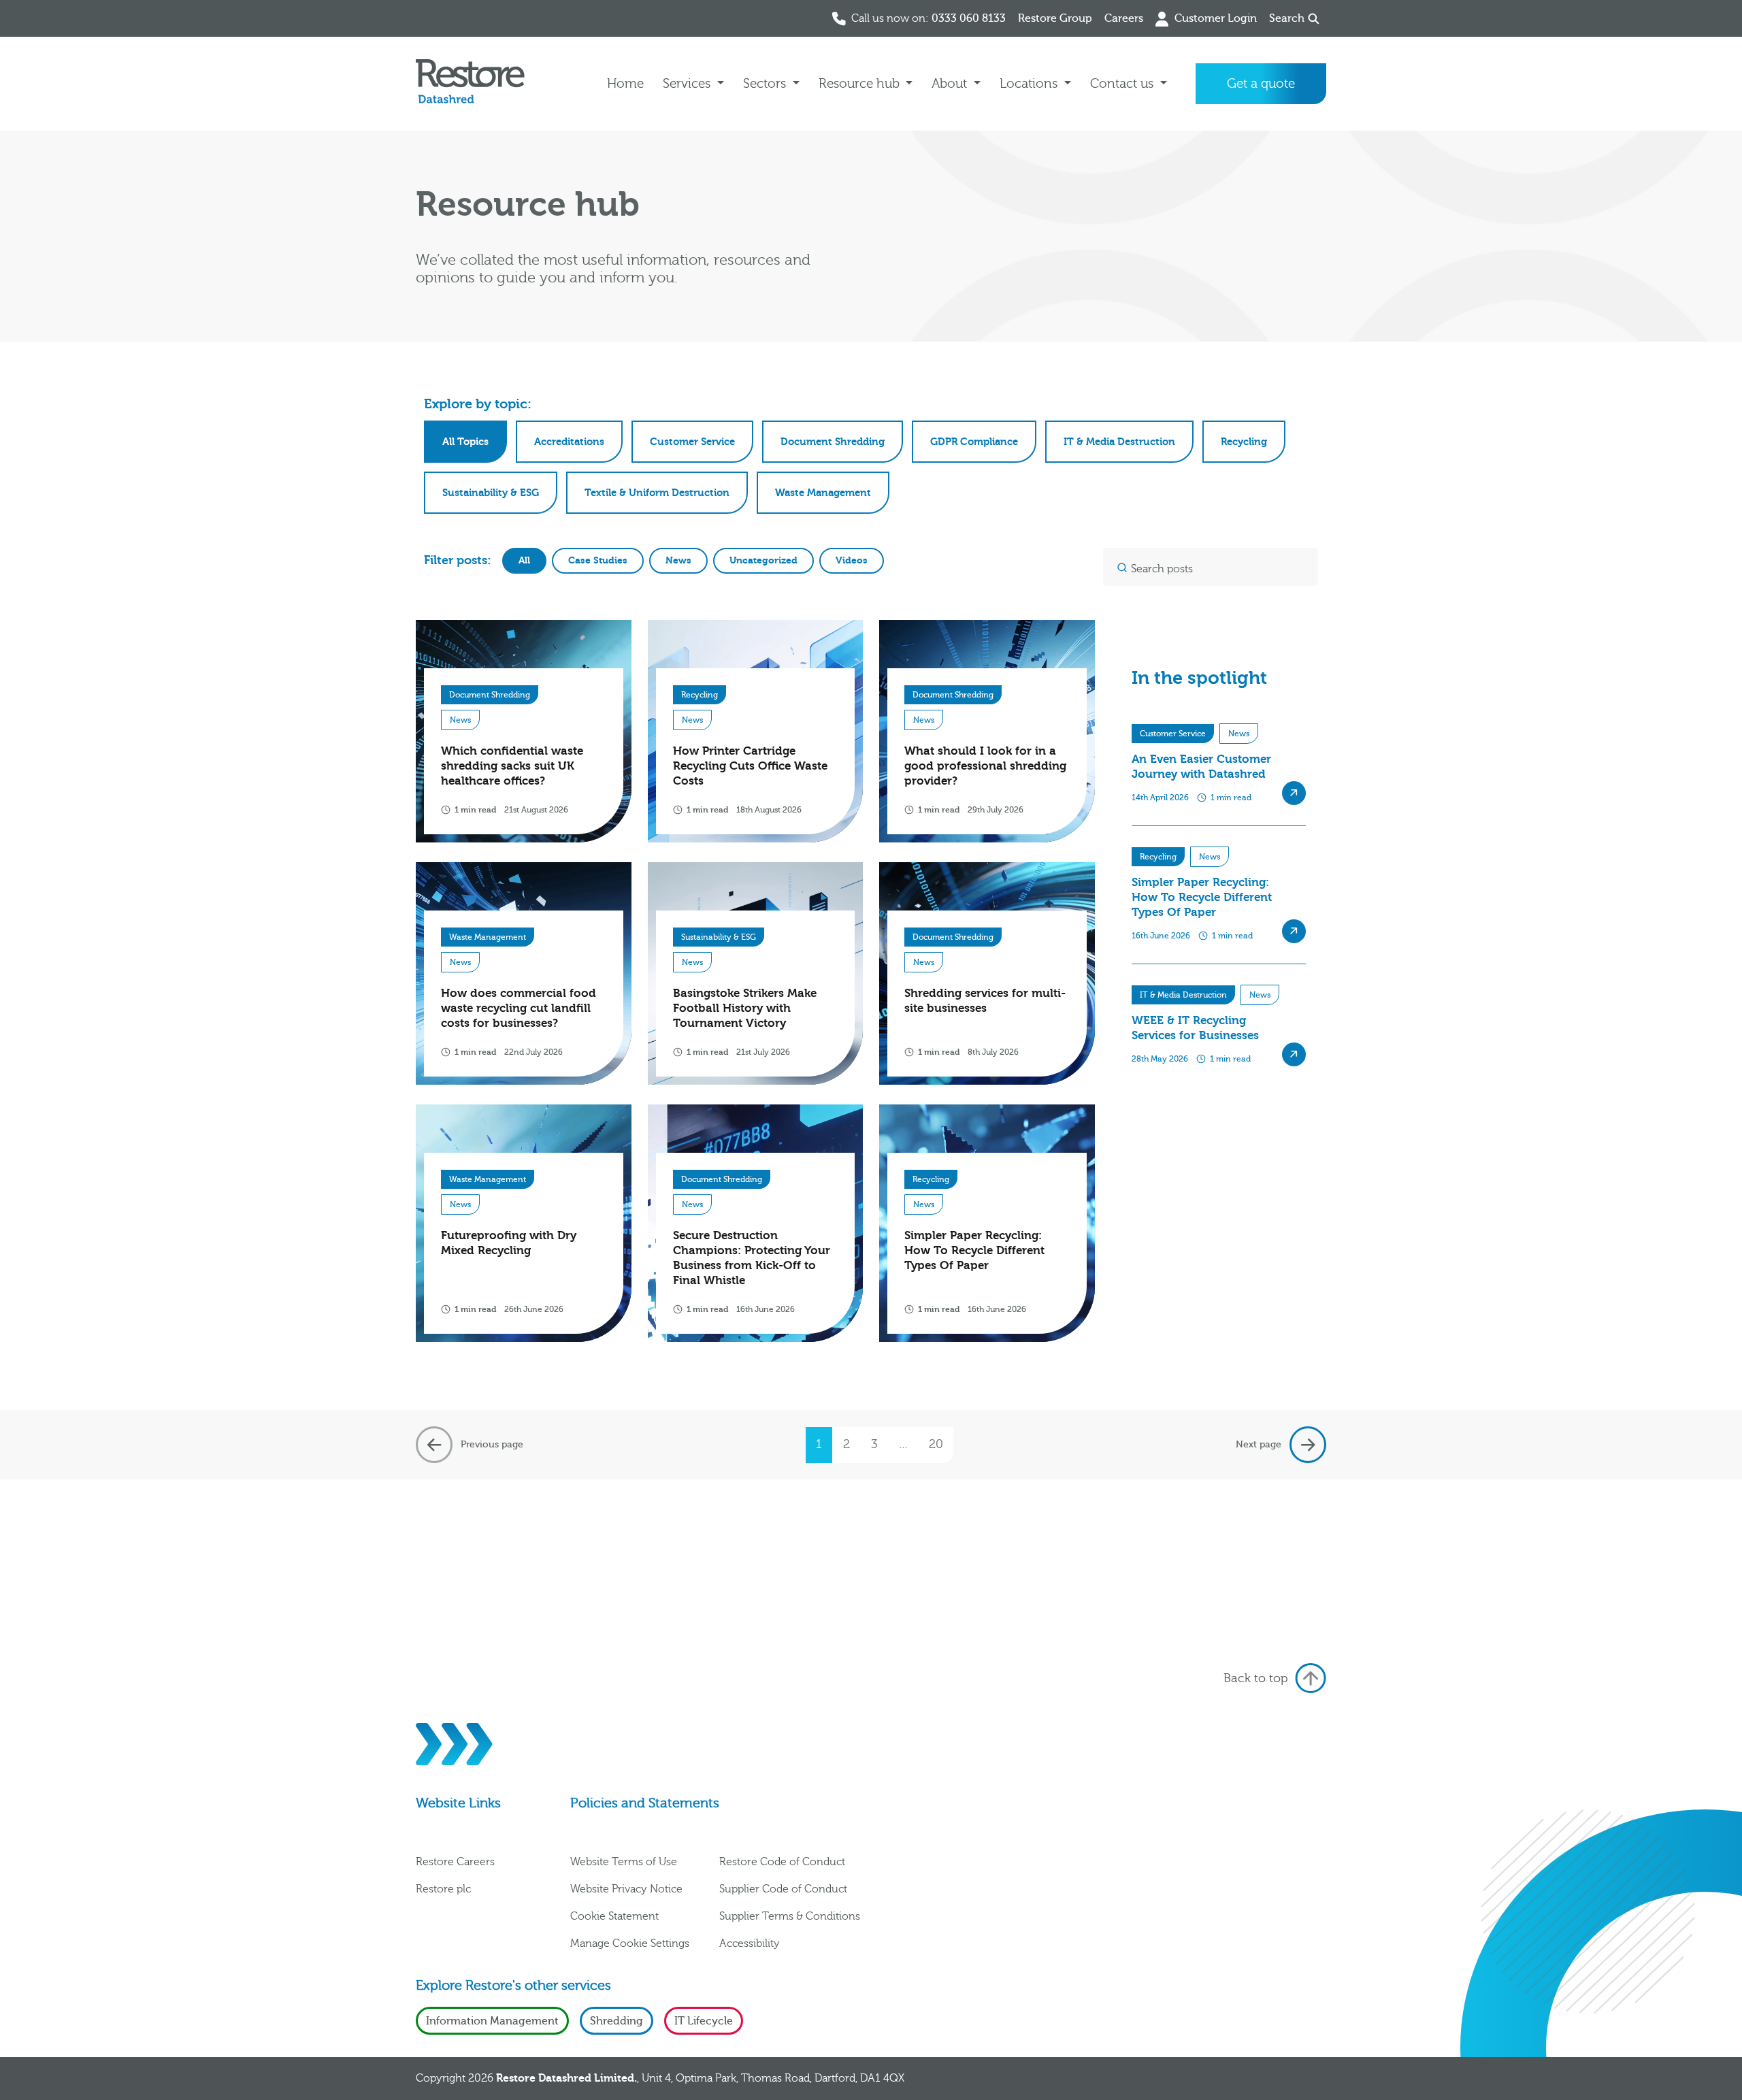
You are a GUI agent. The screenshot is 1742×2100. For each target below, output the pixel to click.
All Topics (465, 442)
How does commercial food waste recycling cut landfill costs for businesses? (519, 1008)
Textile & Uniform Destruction (657, 493)
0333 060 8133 (969, 18)
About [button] (951, 84)
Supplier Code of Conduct (783, 1889)
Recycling (1244, 442)
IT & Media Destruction (1119, 442)
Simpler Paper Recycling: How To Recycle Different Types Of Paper (974, 1250)
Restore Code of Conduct (782, 1862)
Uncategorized (763, 560)
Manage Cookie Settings (630, 1943)
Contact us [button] (1123, 84)
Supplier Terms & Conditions (790, 1916)
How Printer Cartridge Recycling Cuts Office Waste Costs (750, 766)
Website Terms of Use (624, 1862)
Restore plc (443, 1889)
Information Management (492, 2021)
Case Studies (598, 560)
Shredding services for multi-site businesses (985, 1001)
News (678, 560)
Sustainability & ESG (491, 493)
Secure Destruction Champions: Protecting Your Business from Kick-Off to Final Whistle (752, 1258)
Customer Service (692, 442)
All (524, 560)
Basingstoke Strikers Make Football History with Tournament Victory (745, 1008)
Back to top (1256, 1678)
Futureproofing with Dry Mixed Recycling (509, 1243)
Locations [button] (1030, 84)
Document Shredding (833, 442)
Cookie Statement (614, 1916)
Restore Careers (455, 1862)
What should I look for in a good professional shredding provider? (985, 766)
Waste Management (823, 493)
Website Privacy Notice (626, 1889)
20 (936, 1444)
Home (625, 84)
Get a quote (1261, 84)
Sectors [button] (766, 84)
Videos (852, 560)
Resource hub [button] (861, 84)
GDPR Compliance (974, 442)
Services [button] (688, 84)
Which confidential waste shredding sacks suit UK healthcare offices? (512, 766)
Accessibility (750, 1943)
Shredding (617, 2021)
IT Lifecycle (704, 2021)
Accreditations (569, 442)
